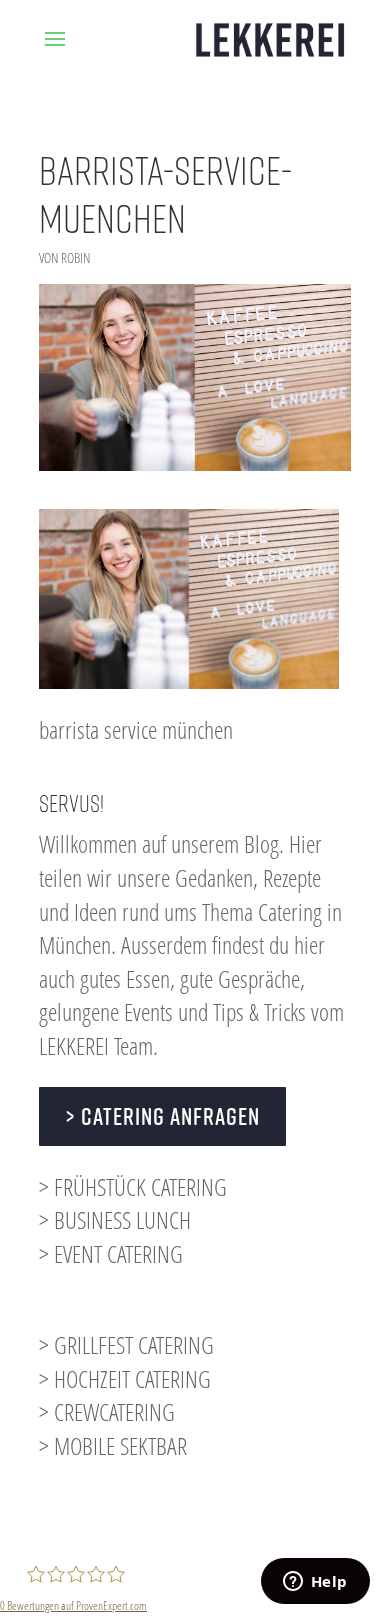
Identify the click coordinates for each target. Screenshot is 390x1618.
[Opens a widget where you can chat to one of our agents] (315, 1583)
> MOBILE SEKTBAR (113, 1445)
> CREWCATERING (107, 1411)
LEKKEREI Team (96, 1045)
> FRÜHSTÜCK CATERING (133, 1186)
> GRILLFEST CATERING (126, 1344)
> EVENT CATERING (111, 1253)
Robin (75, 257)
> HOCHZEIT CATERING (125, 1378)
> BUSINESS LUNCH (115, 1219)
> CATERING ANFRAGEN (162, 1116)
